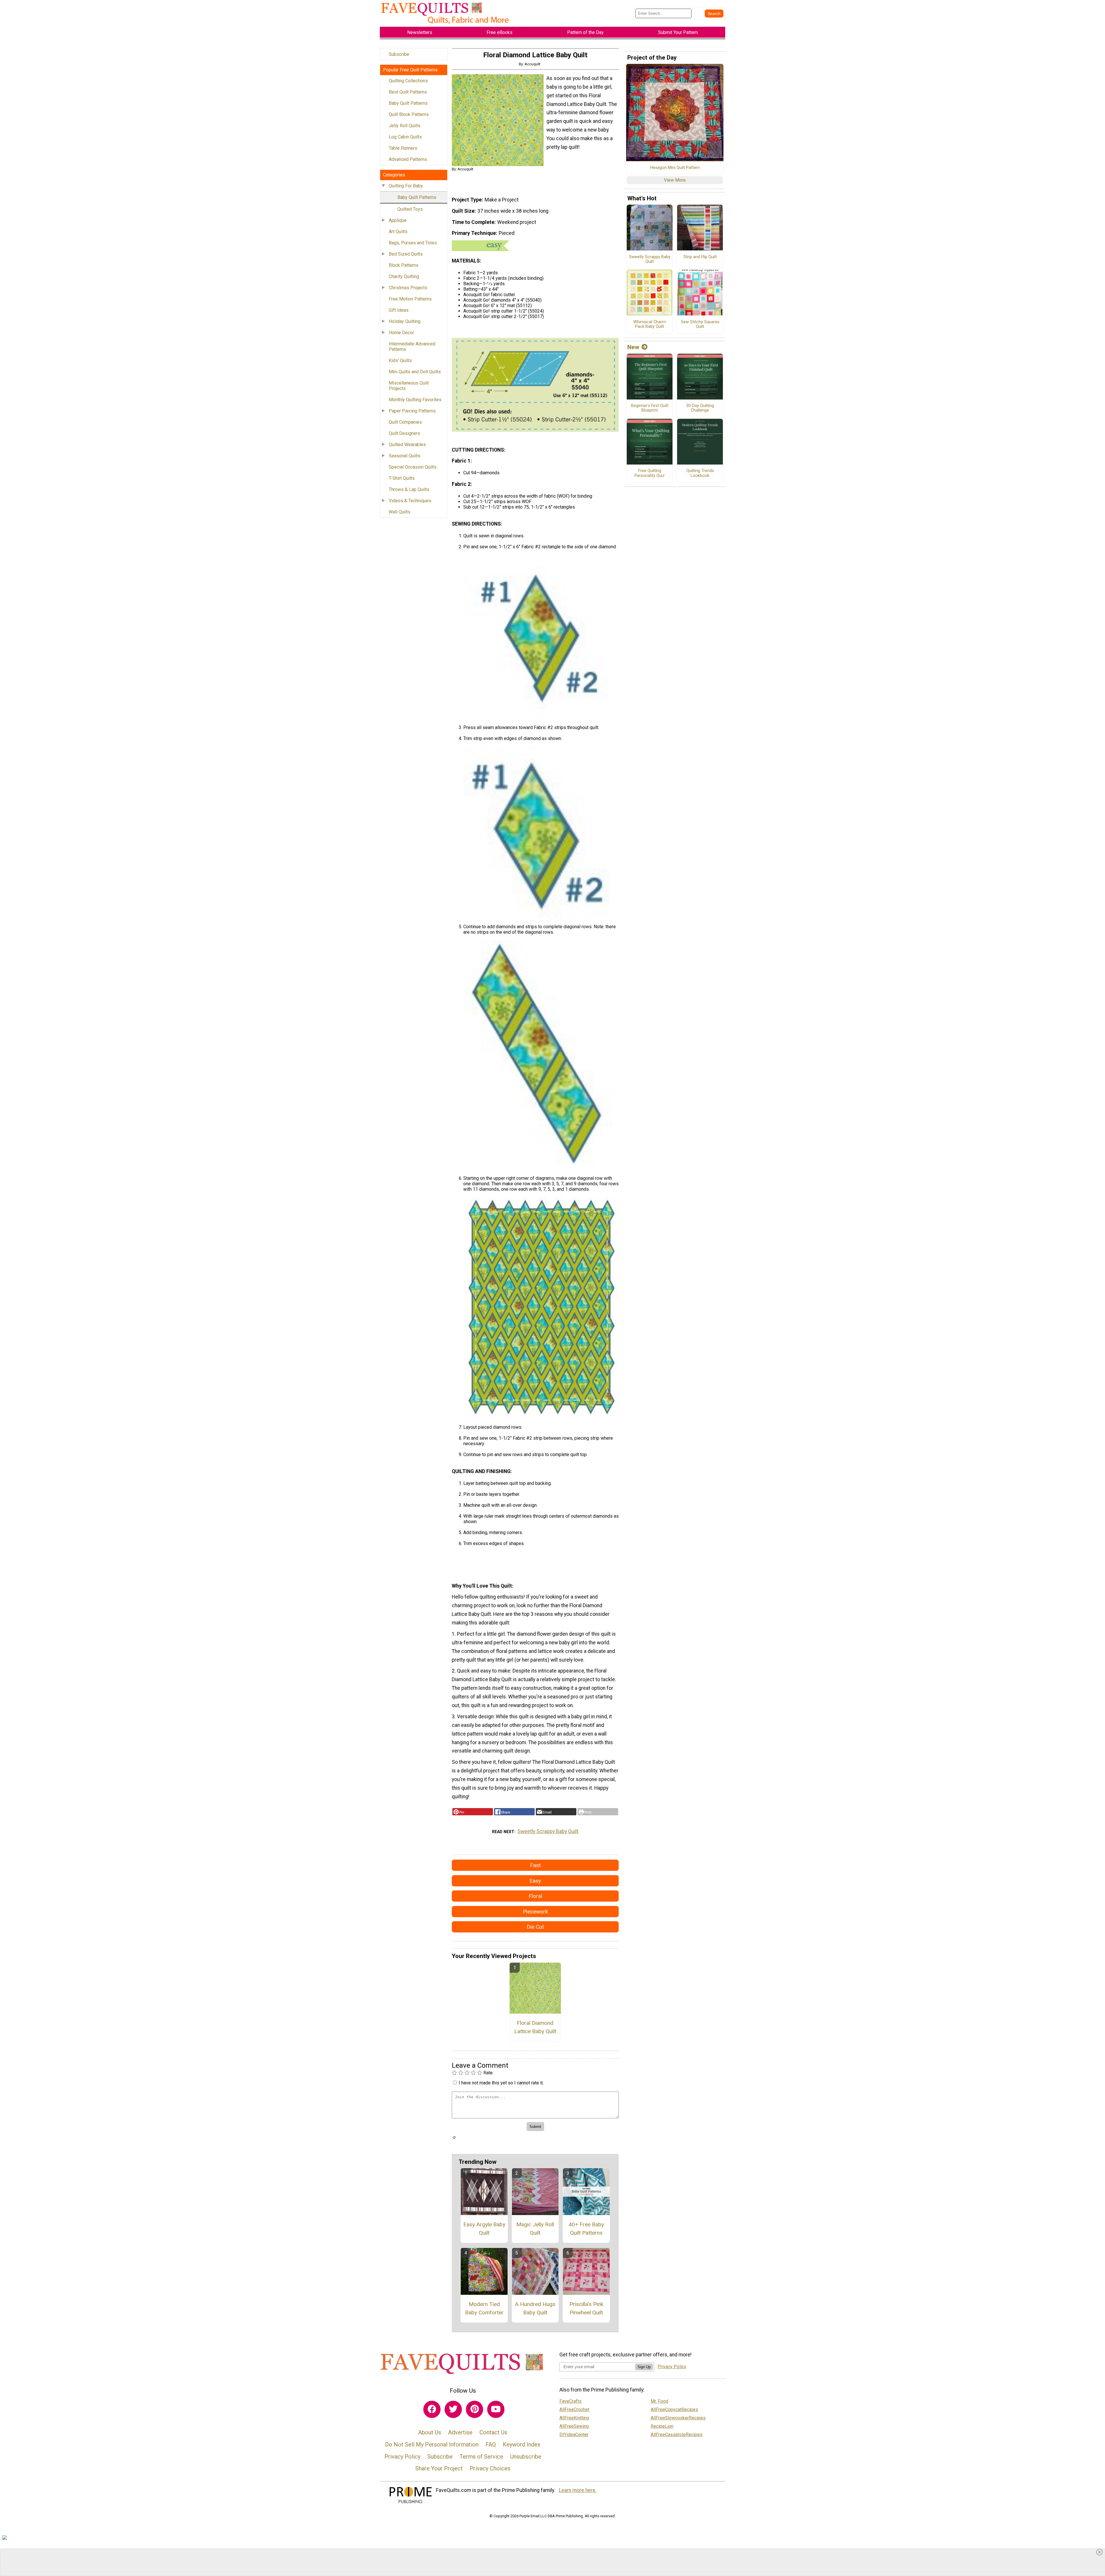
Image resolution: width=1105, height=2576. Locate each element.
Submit (552, 1322)
